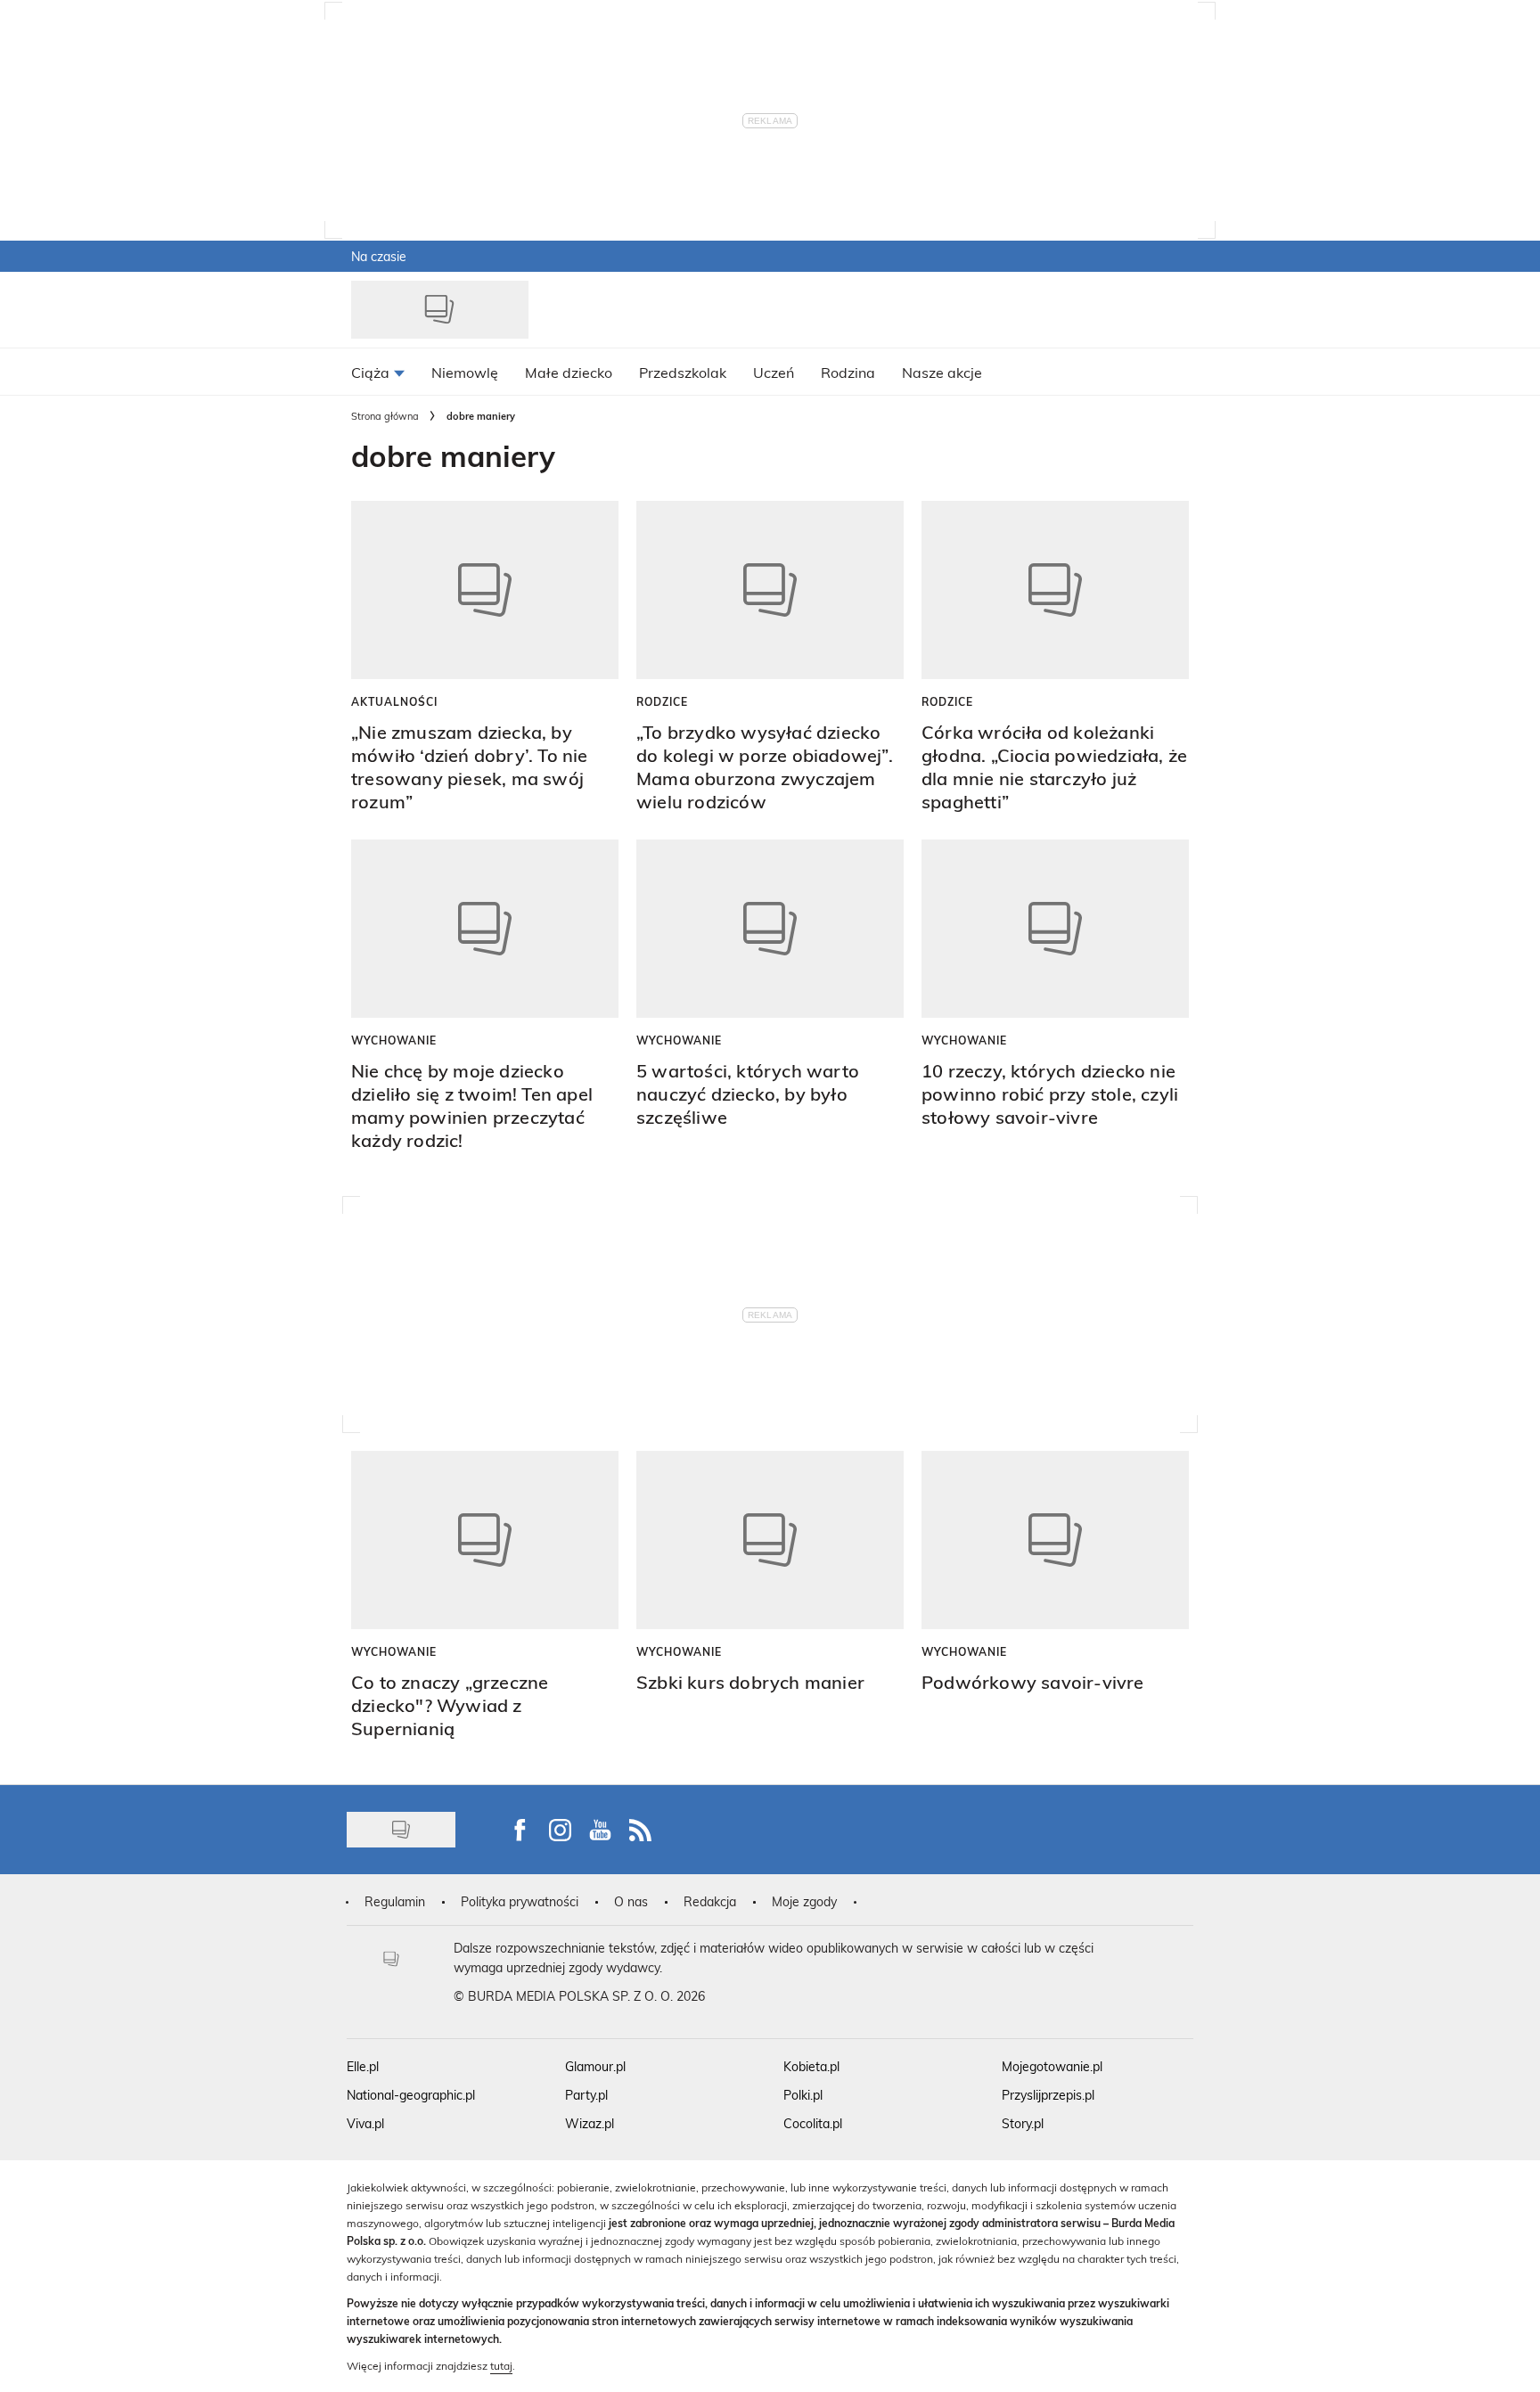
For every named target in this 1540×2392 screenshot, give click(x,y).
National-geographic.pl (411, 2095)
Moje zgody (804, 1901)
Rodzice (662, 701)
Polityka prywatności (520, 1901)
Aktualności (394, 701)
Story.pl (1023, 2123)
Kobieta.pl (811, 2066)
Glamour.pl (595, 2066)
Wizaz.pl (590, 2123)
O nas (631, 1901)
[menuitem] (378, 372)
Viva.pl (365, 2123)
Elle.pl (363, 2066)
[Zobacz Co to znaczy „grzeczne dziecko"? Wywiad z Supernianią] (485, 1540)
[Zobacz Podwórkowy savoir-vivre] (1055, 1540)
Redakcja (710, 1901)
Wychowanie (394, 1040)
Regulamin (395, 1901)
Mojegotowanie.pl (1052, 2066)
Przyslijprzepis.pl (1048, 2095)
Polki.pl (803, 2095)
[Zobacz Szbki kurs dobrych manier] (770, 1540)
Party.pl (586, 2095)
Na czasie (379, 256)
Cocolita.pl (813, 2123)
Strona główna (385, 416)
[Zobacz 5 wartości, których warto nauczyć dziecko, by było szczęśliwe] (770, 929)
